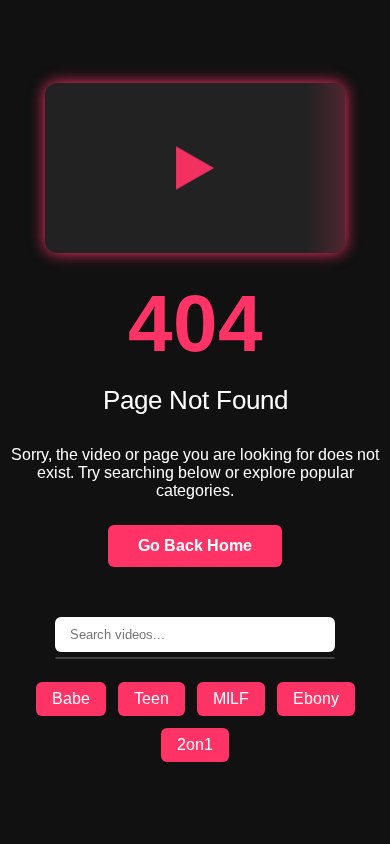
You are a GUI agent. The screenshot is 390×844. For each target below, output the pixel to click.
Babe (71, 698)
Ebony (316, 698)
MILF (231, 698)
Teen (151, 698)
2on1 (195, 744)
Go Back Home (195, 545)
